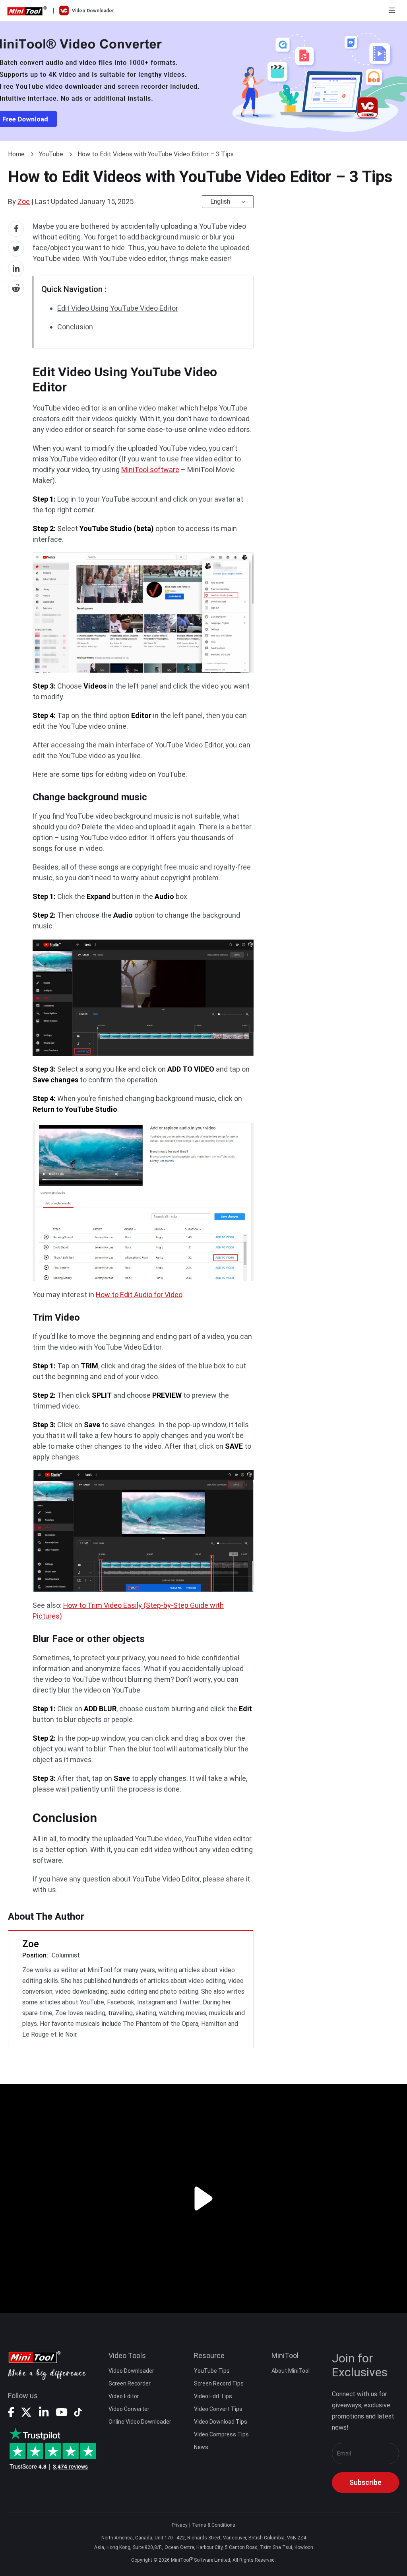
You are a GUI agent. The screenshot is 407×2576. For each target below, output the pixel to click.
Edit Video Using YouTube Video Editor (118, 308)
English (220, 201)
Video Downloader (131, 2371)
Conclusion (75, 327)
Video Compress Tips (221, 2434)
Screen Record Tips (219, 2383)
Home (16, 154)
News (201, 2447)
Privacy (180, 2525)
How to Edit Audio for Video (139, 1295)
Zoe (24, 201)
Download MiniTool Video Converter (203, 81)
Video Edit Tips (213, 2396)
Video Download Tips (221, 2422)
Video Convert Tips (218, 2409)
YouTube (51, 154)
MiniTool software (150, 470)
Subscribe (365, 2482)
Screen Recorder (130, 2383)
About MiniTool (291, 2371)
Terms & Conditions (214, 2525)
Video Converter (129, 2409)
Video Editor (124, 2396)
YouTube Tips (212, 2371)
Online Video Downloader (140, 2422)
